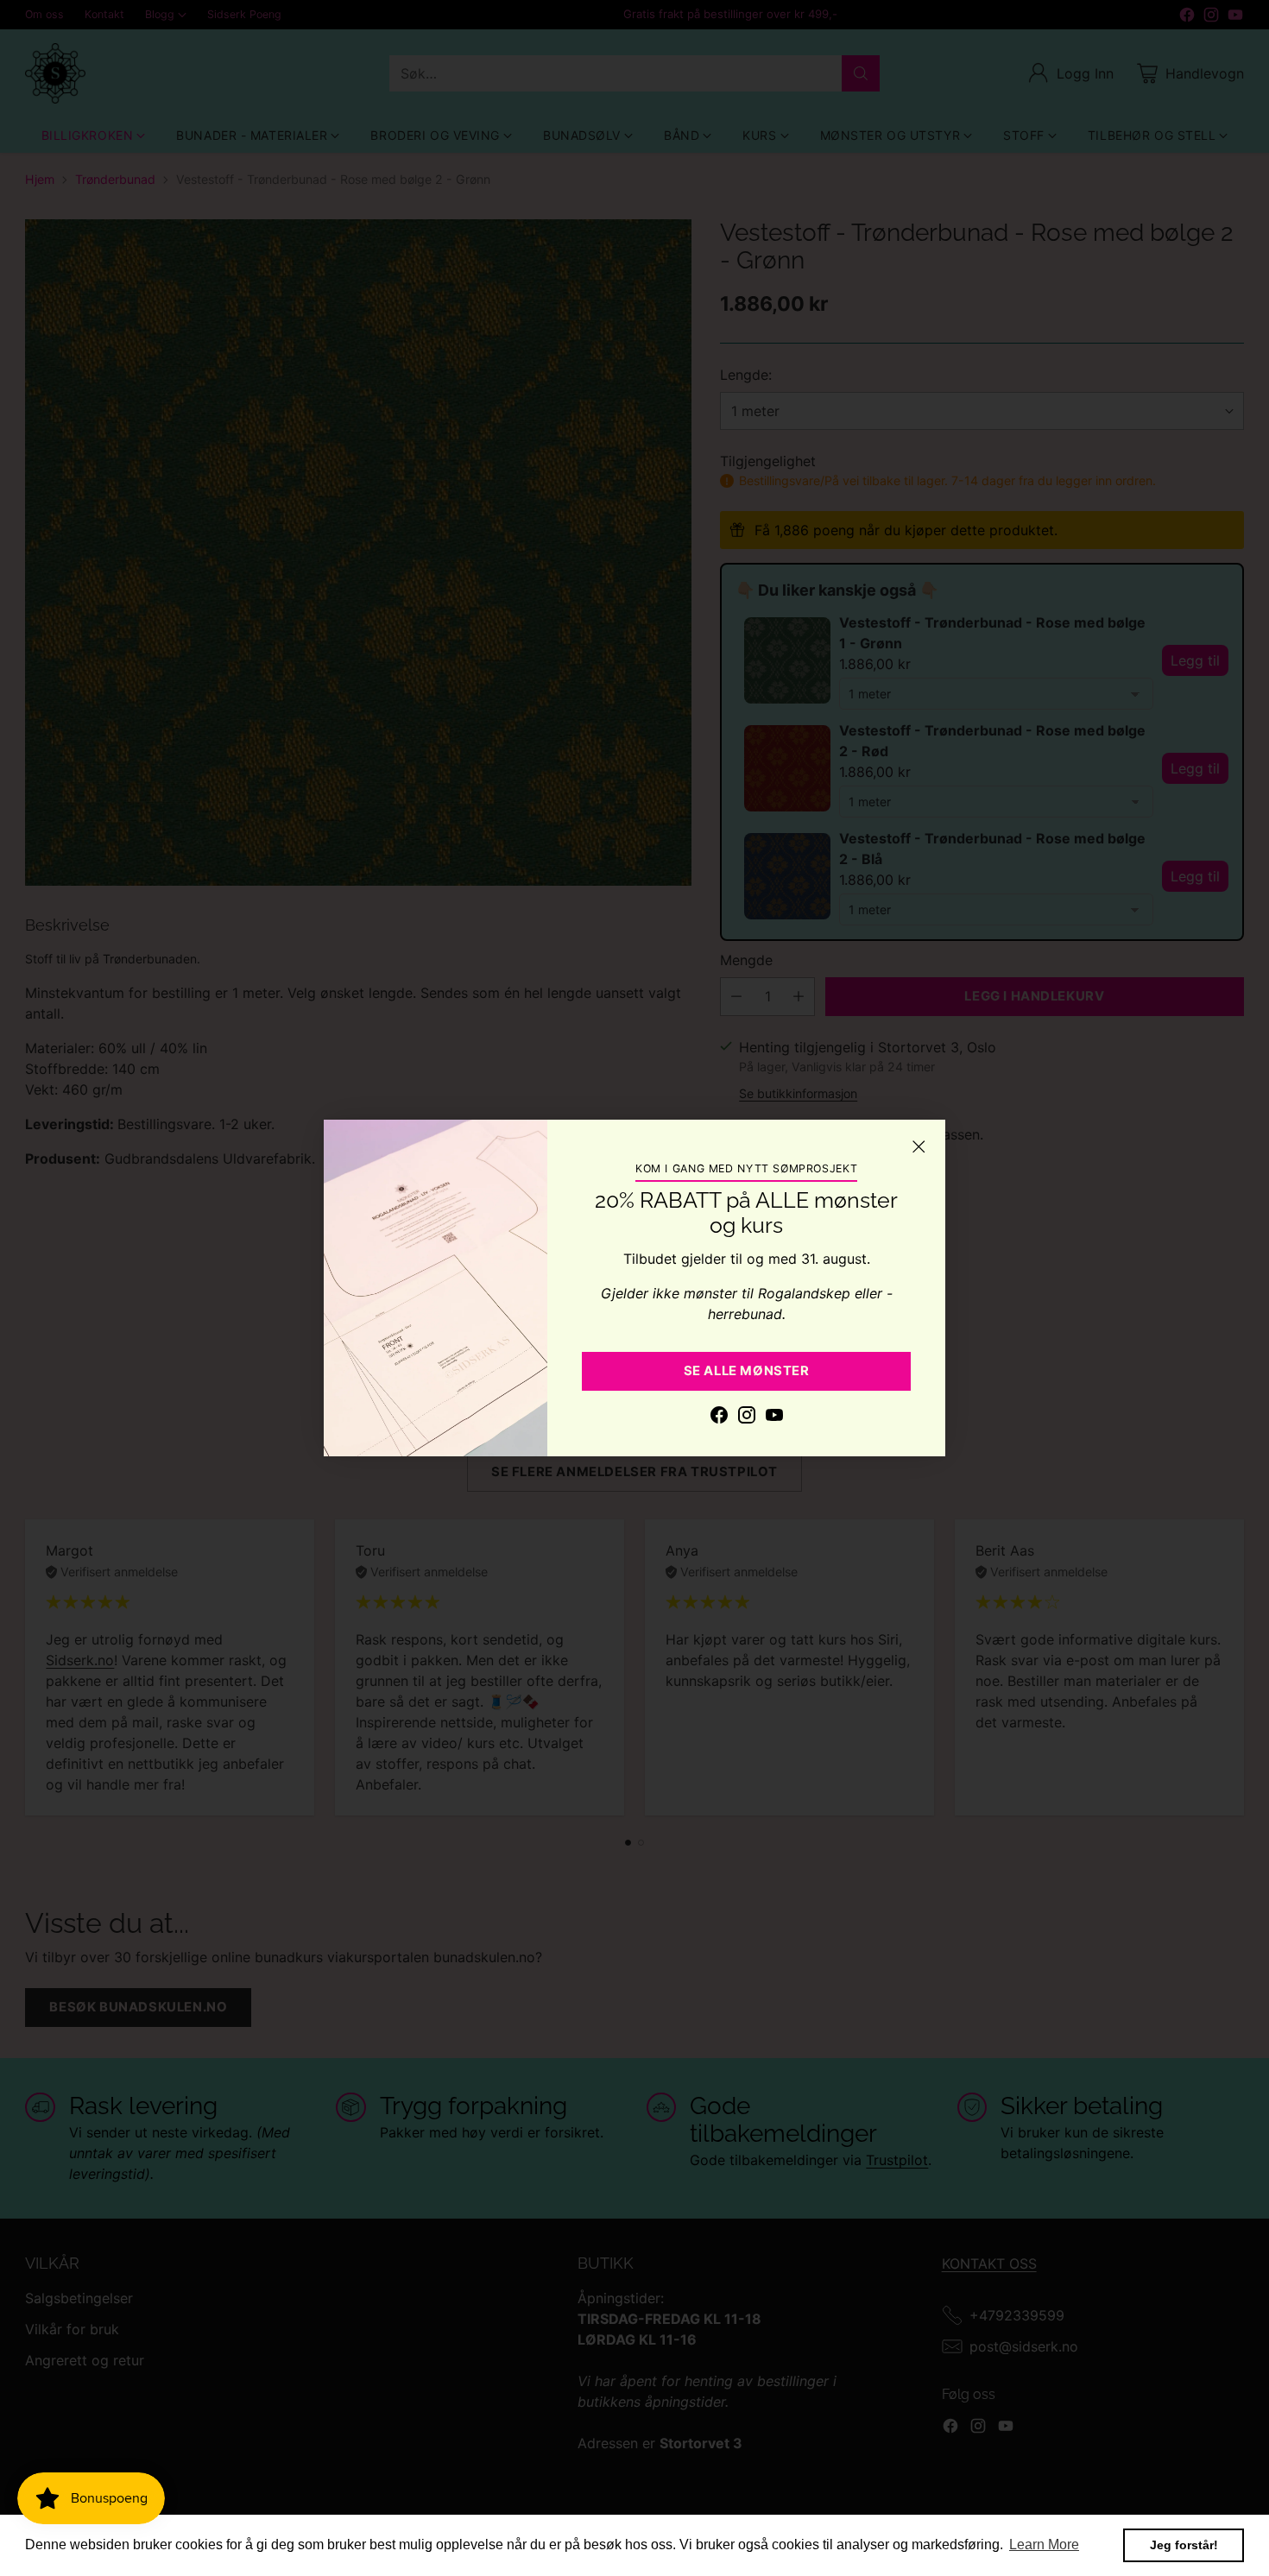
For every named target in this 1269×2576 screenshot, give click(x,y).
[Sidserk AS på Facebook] (719, 1417)
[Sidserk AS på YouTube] (774, 1417)
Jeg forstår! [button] (1184, 2545)
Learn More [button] (1044, 2544)
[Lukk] (919, 1146)
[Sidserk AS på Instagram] (747, 1417)
